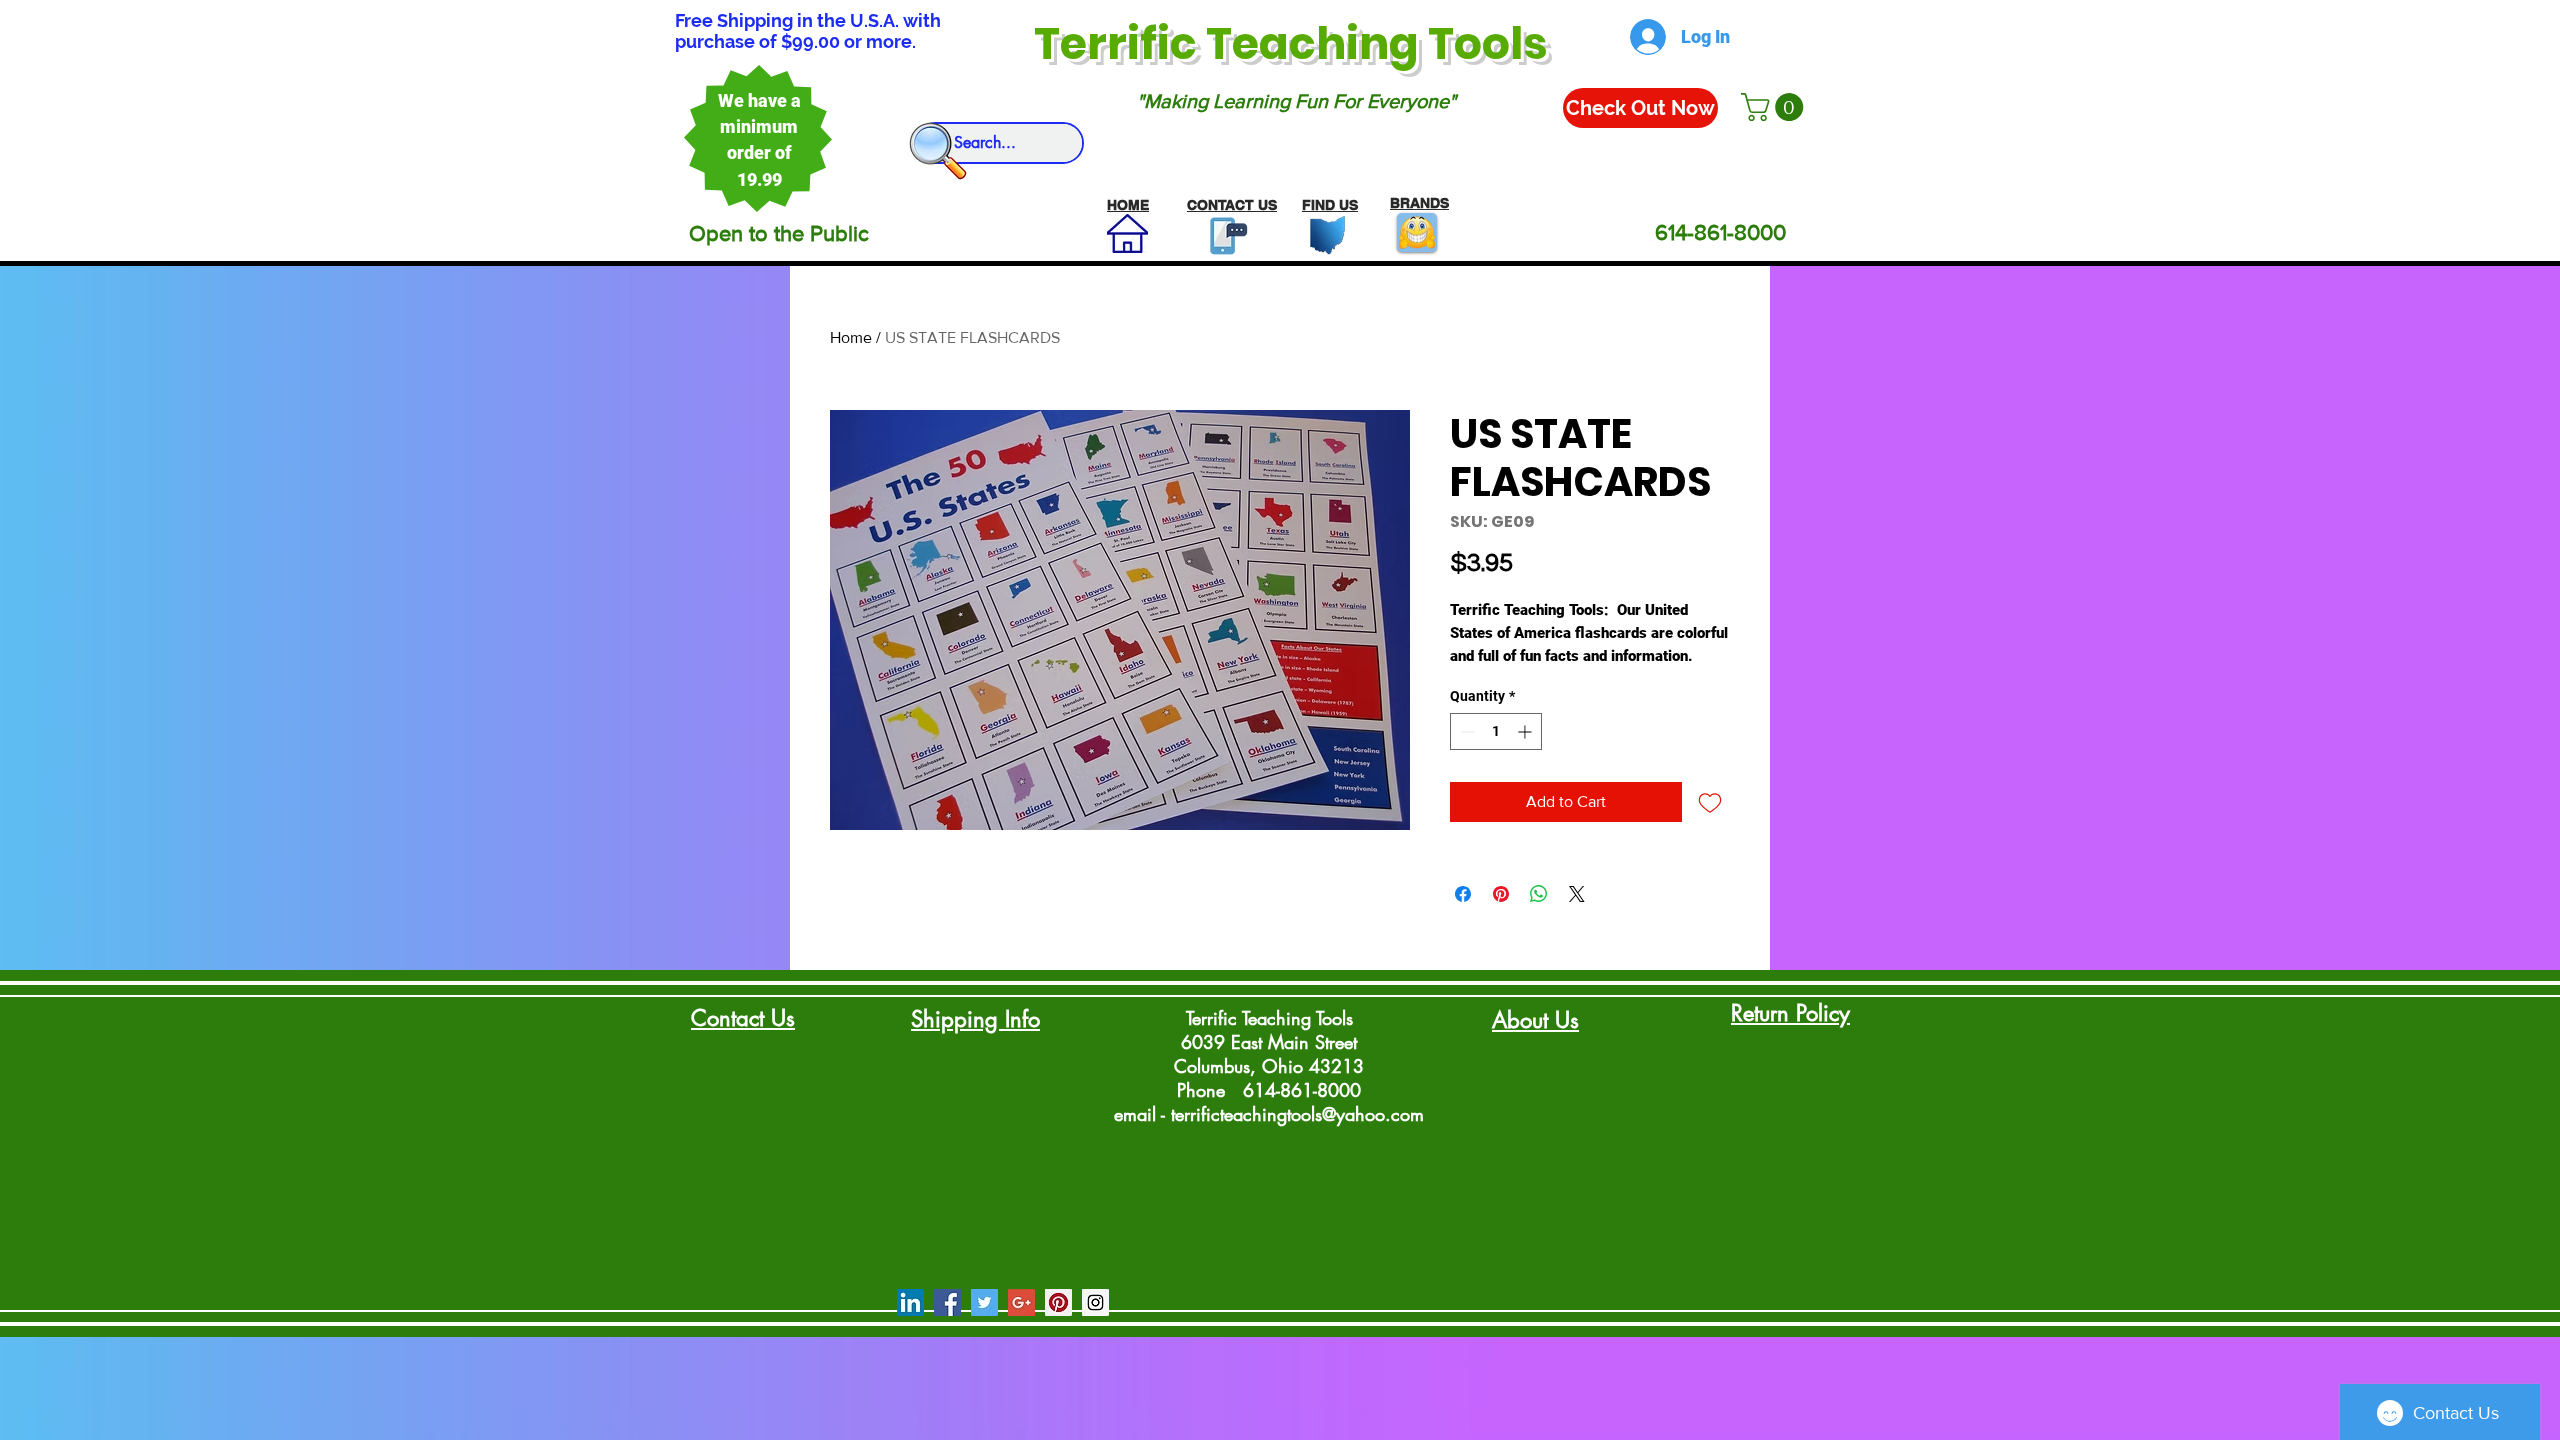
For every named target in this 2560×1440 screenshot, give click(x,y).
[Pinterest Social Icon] (1058, 1302)
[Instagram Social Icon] (1095, 1302)
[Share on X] (1577, 894)
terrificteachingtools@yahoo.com (1297, 1114)
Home (851, 337)
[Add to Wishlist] (1710, 802)
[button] (1775, 107)
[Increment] (1526, 731)
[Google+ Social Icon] (1021, 1302)
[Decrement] (1465, 731)
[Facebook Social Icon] (947, 1302)
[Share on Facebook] (1463, 894)
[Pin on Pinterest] (1501, 894)
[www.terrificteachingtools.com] (1224, 235)
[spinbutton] (1496, 731)
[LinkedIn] (910, 1302)
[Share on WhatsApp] (1539, 894)
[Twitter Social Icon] (984, 1302)
